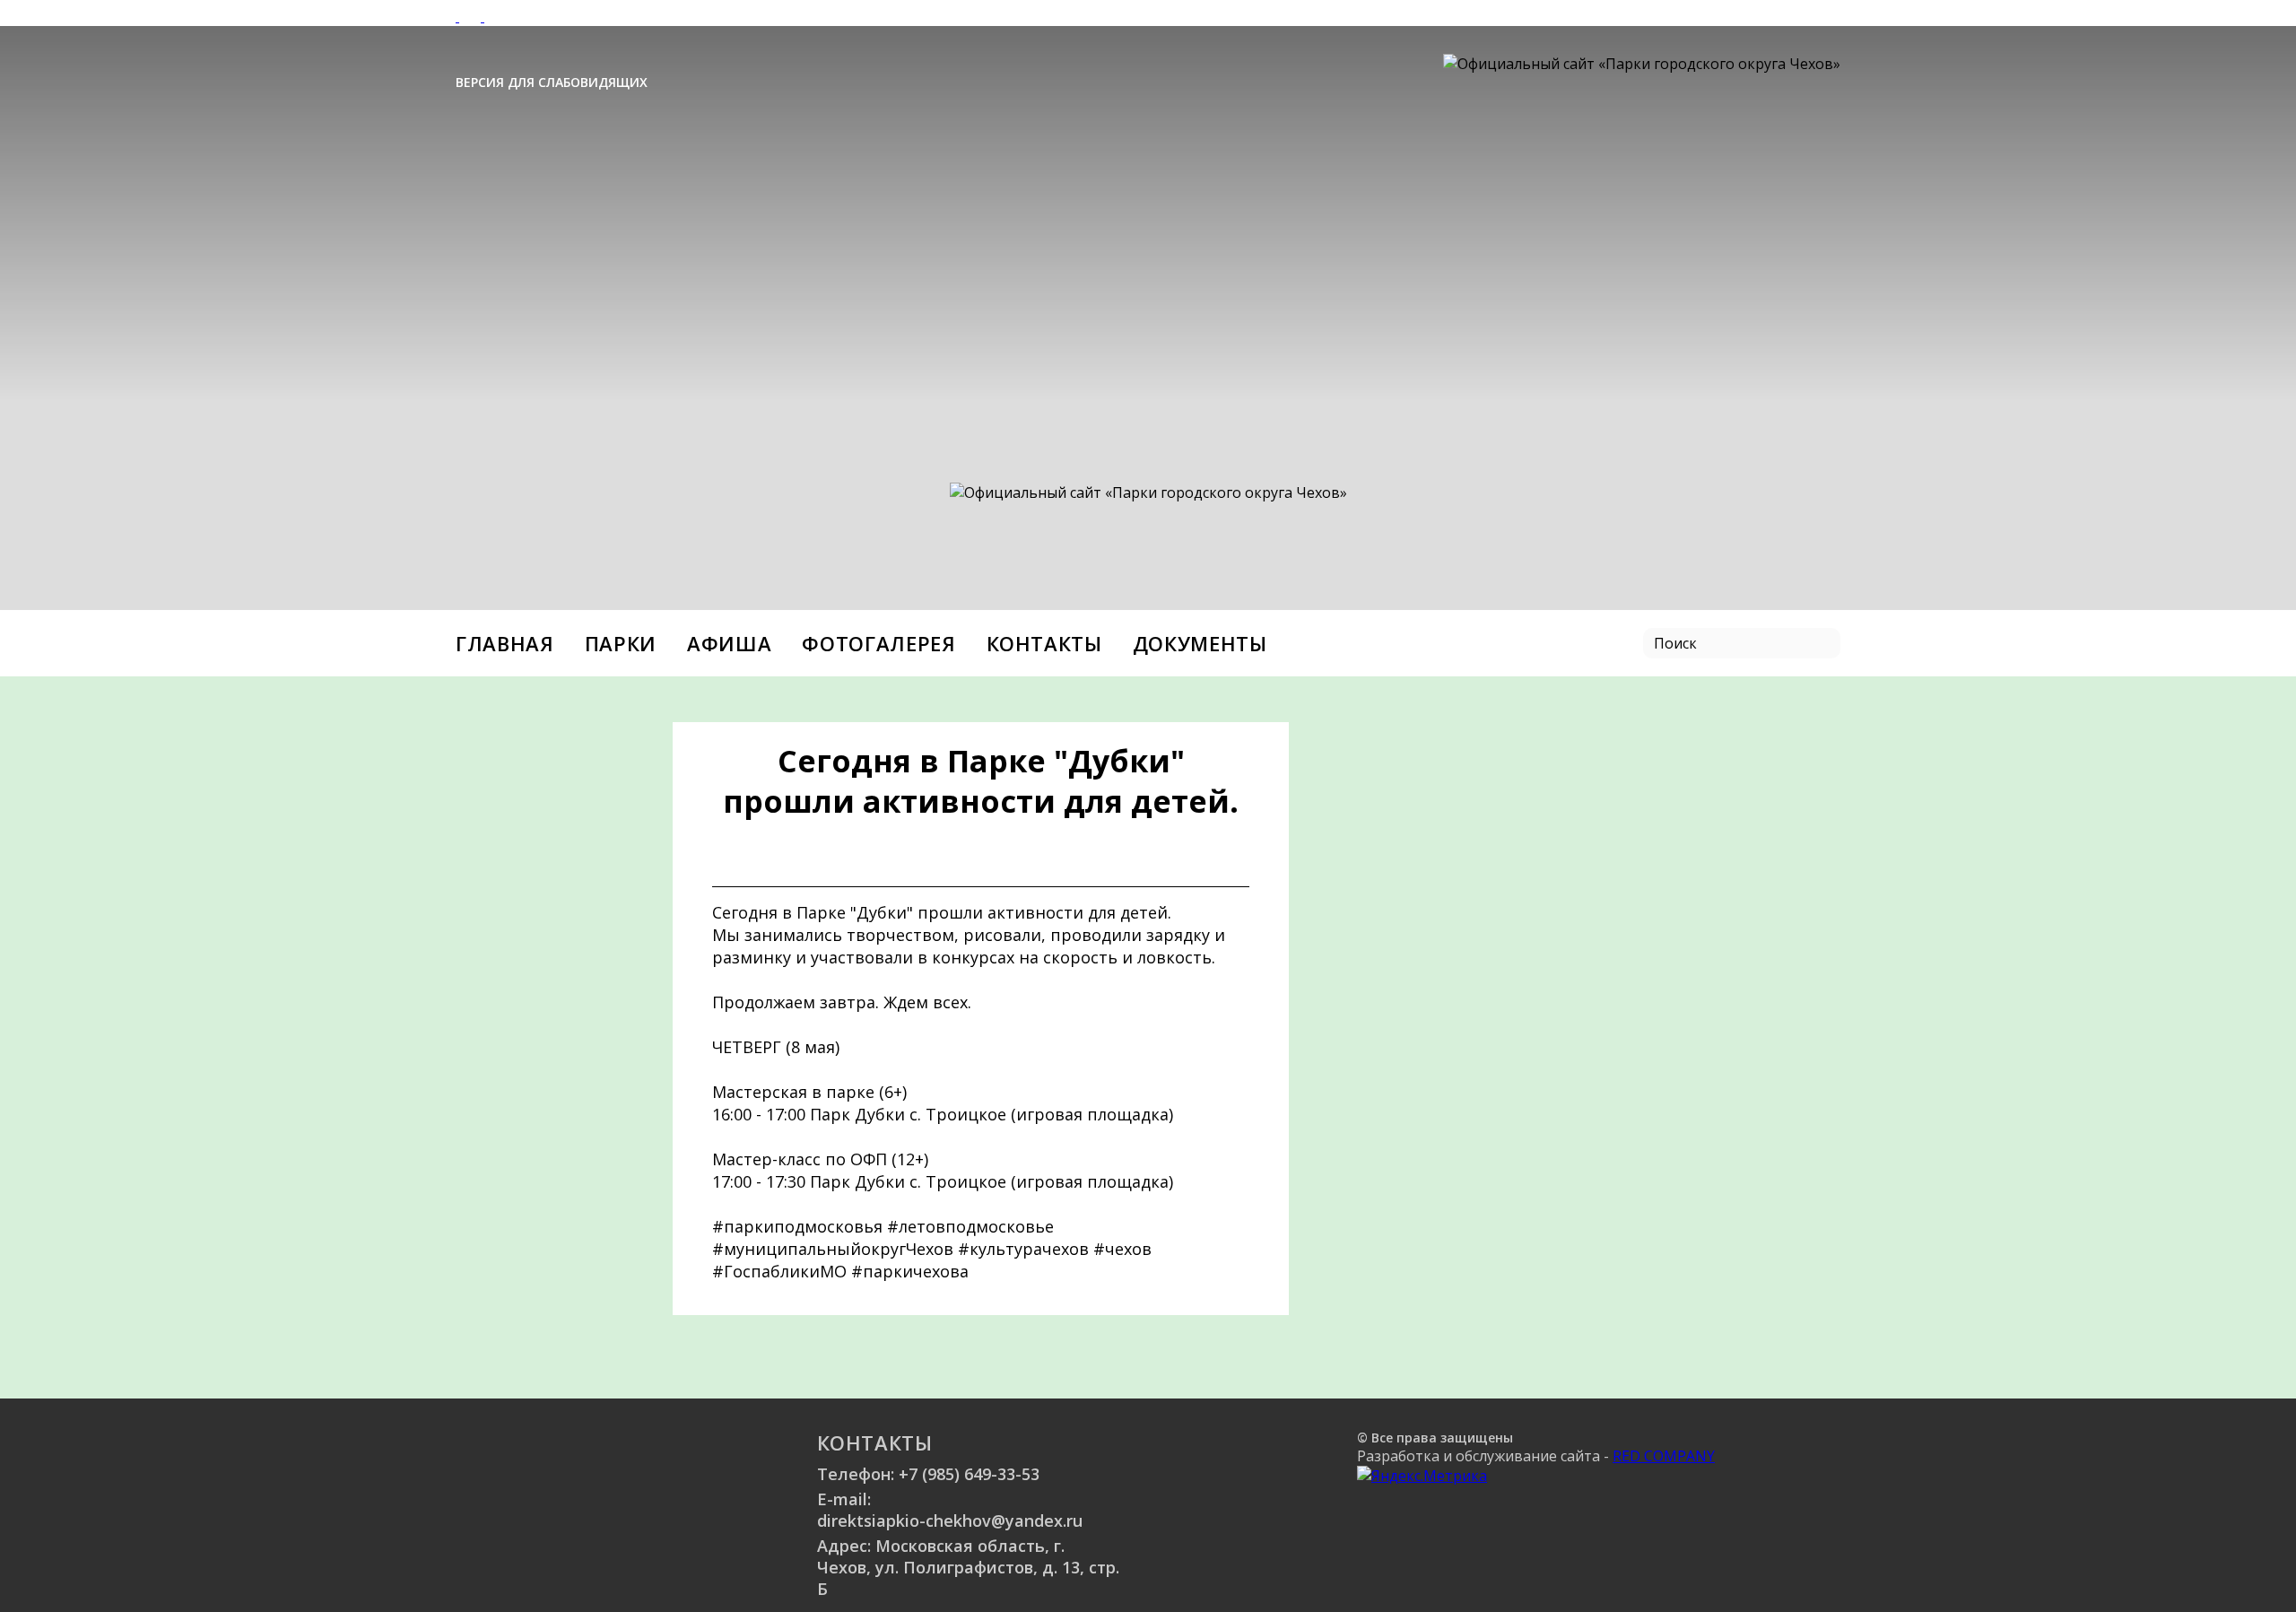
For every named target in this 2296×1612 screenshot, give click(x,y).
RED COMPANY (1664, 1456)
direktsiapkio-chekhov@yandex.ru (950, 1521)
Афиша (729, 643)
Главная (505, 643)
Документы (1200, 643)
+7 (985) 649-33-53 (969, 1474)
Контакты (1044, 643)
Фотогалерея (878, 643)
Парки (621, 643)
